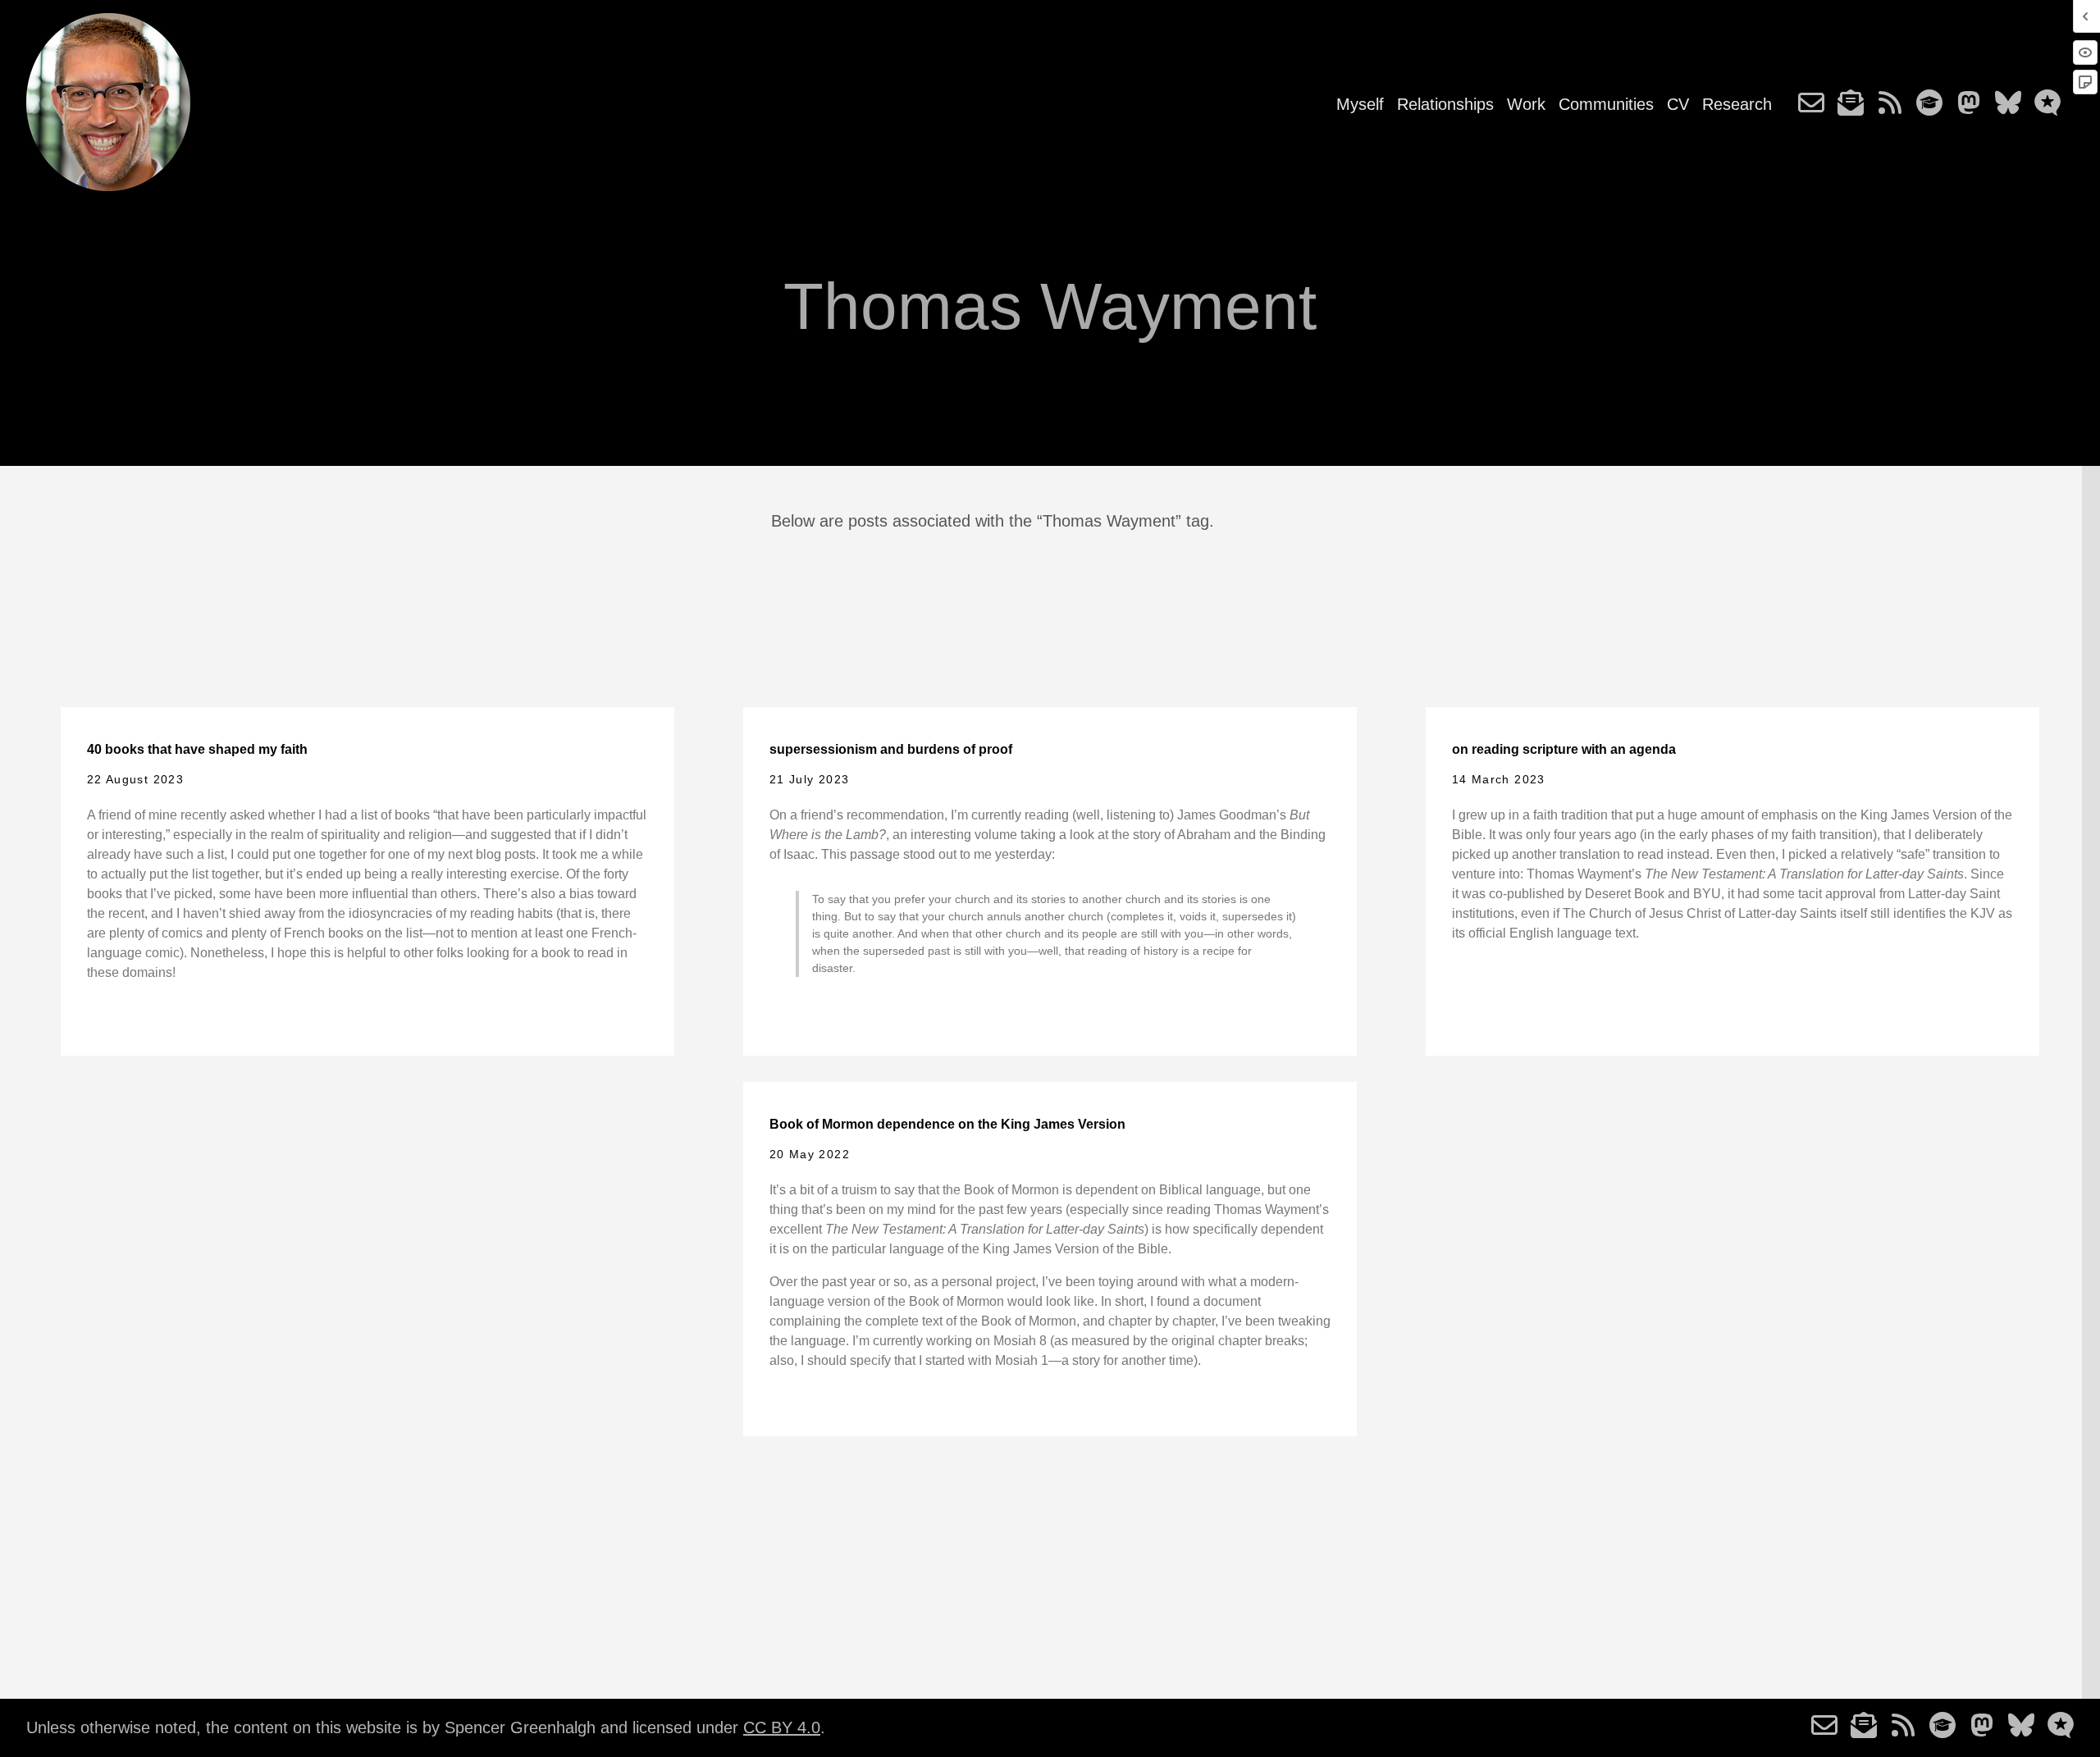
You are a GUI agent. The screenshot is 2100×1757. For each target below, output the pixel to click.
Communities (1606, 104)
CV (1678, 104)
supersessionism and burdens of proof (891, 749)
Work (1526, 104)
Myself (1360, 104)
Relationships (1445, 104)
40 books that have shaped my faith (197, 749)
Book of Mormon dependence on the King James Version (947, 1124)
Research (1737, 104)
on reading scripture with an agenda (1564, 749)
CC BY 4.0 (782, 1727)
